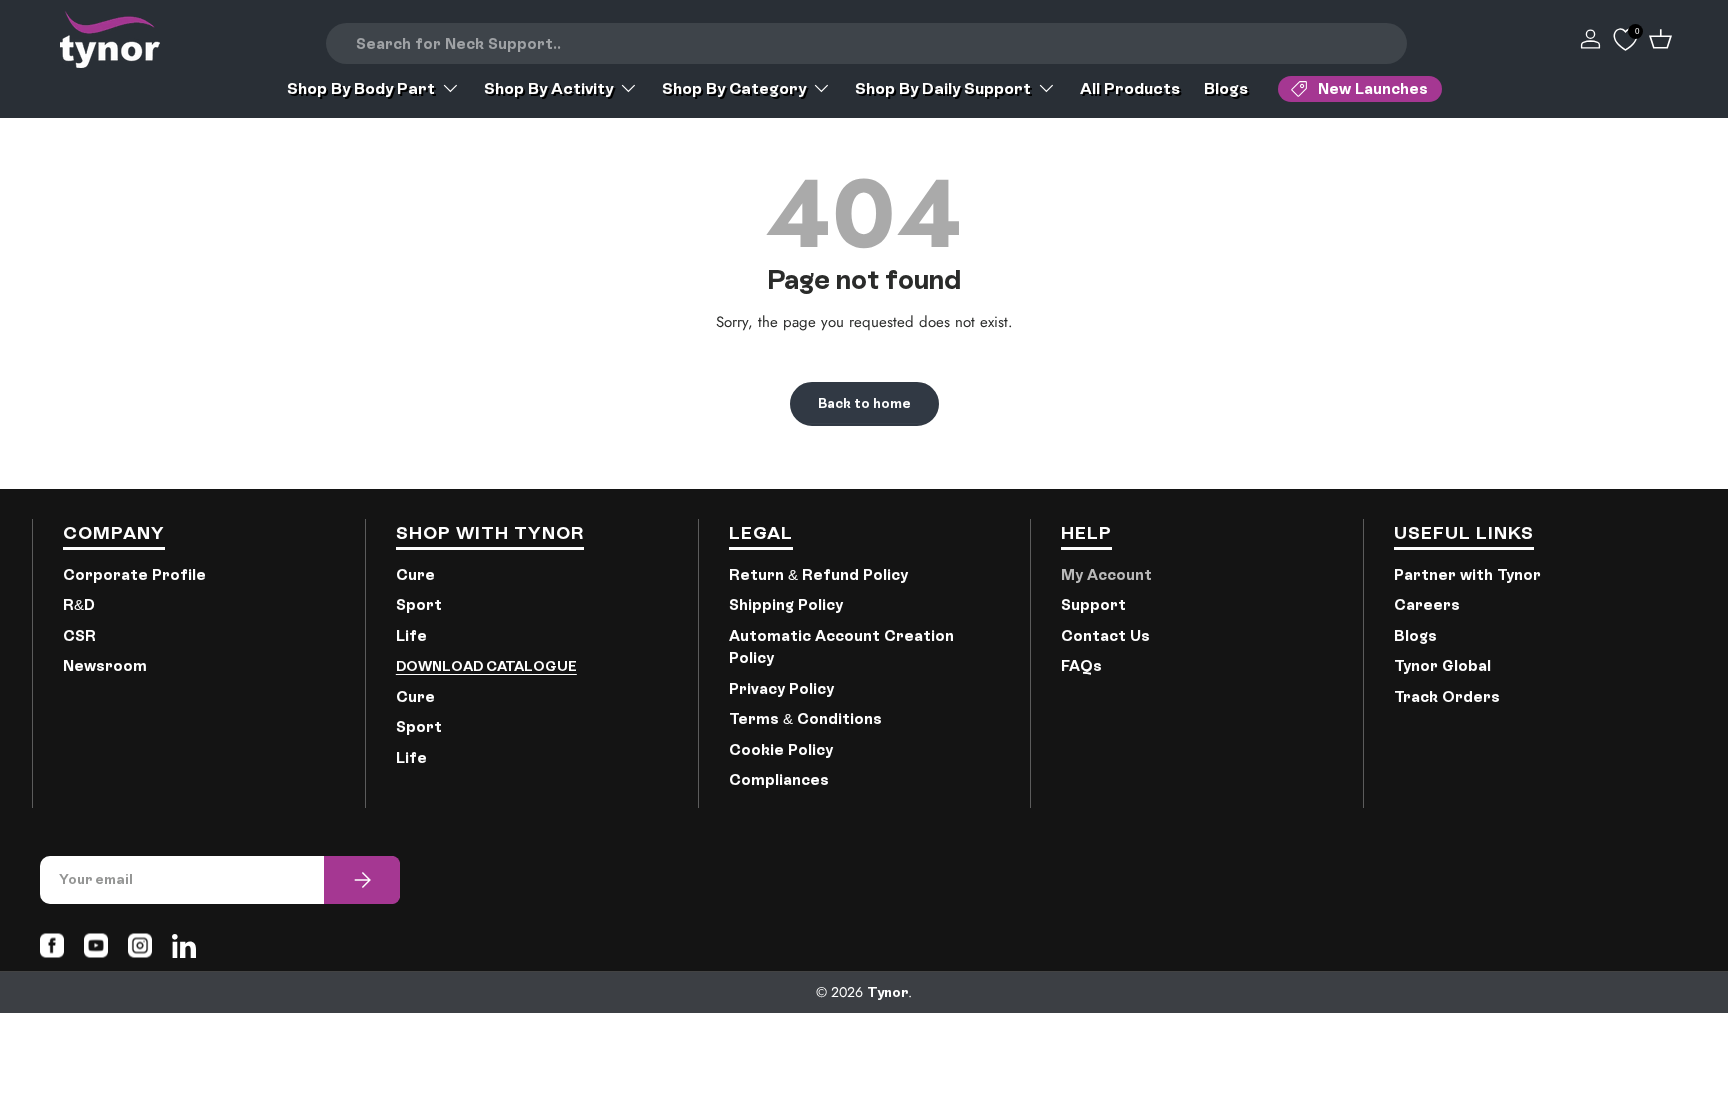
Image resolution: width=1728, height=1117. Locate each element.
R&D (79, 604)
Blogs (1226, 88)
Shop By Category (734, 88)
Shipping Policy (786, 604)
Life (411, 635)
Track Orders (1447, 696)
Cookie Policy (781, 749)
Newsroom (105, 665)
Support (1093, 604)
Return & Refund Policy (818, 574)
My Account (1106, 574)
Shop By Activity (548, 88)
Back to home (864, 403)
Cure (415, 574)
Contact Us (1105, 635)
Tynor (887, 992)
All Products (1130, 88)
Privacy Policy (781, 688)
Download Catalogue (486, 666)
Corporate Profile (134, 574)
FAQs (1081, 665)
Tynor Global (1442, 665)
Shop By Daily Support (943, 88)
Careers (1427, 604)
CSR (79, 635)
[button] (1660, 39)
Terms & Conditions (805, 718)
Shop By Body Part (361, 88)
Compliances (779, 779)
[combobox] (867, 43)
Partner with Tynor (1467, 574)
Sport (419, 604)
